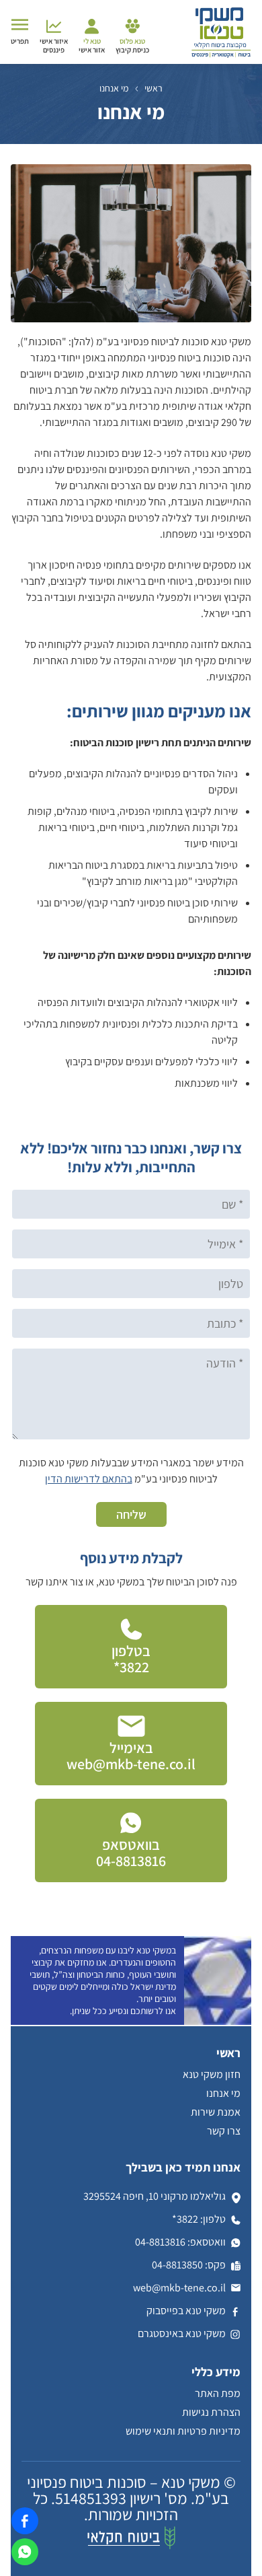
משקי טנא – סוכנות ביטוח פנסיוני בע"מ (128, 2490)
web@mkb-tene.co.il (179, 2288)
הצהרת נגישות (211, 2412)
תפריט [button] (20, 41)
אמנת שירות (216, 2112)
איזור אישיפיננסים (54, 45)
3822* (185, 2219)
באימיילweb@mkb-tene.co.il (131, 1756)
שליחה (131, 1514)
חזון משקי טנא (212, 2074)
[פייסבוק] (20, 2533)
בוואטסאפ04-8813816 (131, 1853)
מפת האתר (218, 2393)
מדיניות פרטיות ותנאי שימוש (183, 2431)
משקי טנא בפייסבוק (186, 2311)
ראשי (154, 88)
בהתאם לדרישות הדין (89, 1479)
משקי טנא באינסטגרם (182, 2333)
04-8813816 (160, 2242)
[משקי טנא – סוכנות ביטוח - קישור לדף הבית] (221, 56)
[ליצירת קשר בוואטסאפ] (25, 2555)
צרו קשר (224, 2131)
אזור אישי (92, 45)
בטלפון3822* (131, 1659)
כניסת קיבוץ (132, 45)
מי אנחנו (223, 2093)
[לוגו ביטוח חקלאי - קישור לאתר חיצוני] (131, 2546)
